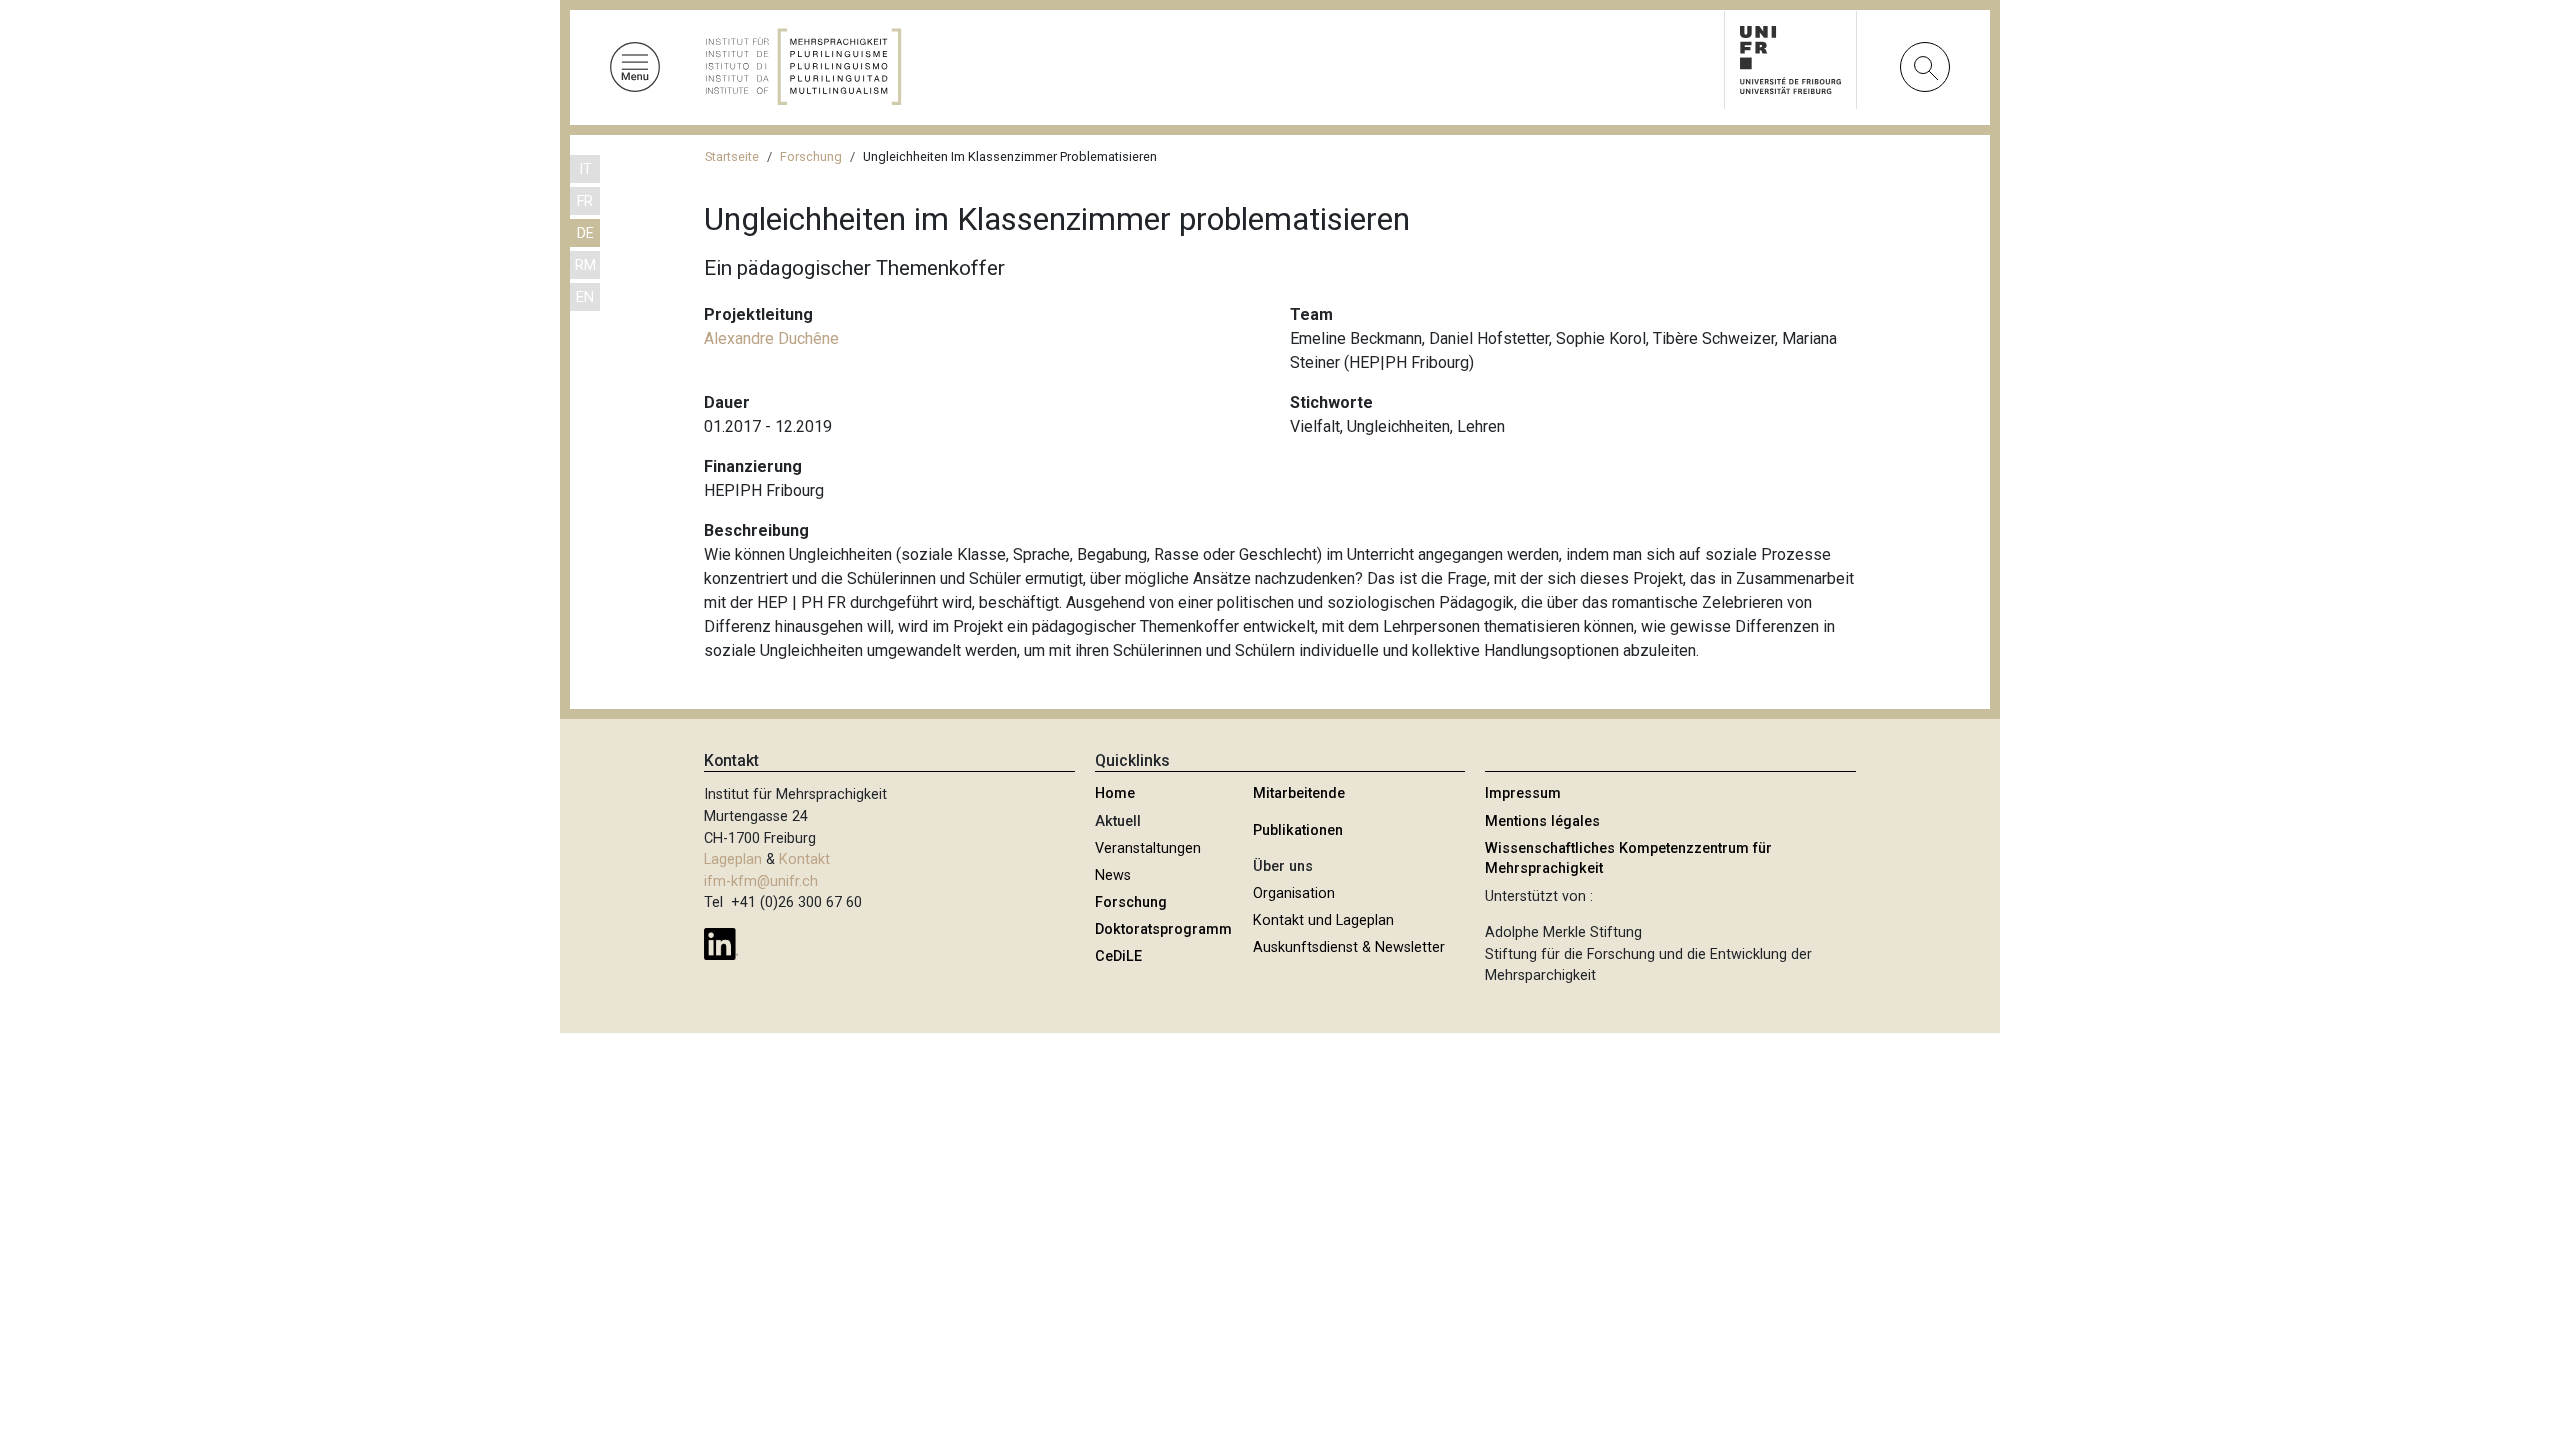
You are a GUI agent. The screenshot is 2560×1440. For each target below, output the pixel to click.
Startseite (732, 156)
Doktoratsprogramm (1163, 929)
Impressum (1523, 793)
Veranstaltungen (1148, 848)
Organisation (1294, 893)
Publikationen (1298, 830)
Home (1115, 793)
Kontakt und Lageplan (1323, 920)
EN (585, 297)
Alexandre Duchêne (771, 338)
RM (585, 265)
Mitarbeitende (1299, 793)
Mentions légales (1542, 821)
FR (585, 201)
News (1113, 875)
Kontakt (804, 859)
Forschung (811, 156)
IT (585, 169)
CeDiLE (1118, 956)
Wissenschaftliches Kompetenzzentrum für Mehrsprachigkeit (1628, 858)
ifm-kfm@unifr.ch (761, 881)
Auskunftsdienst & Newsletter (1349, 947)
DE (585, 233)
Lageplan (733, 859)
